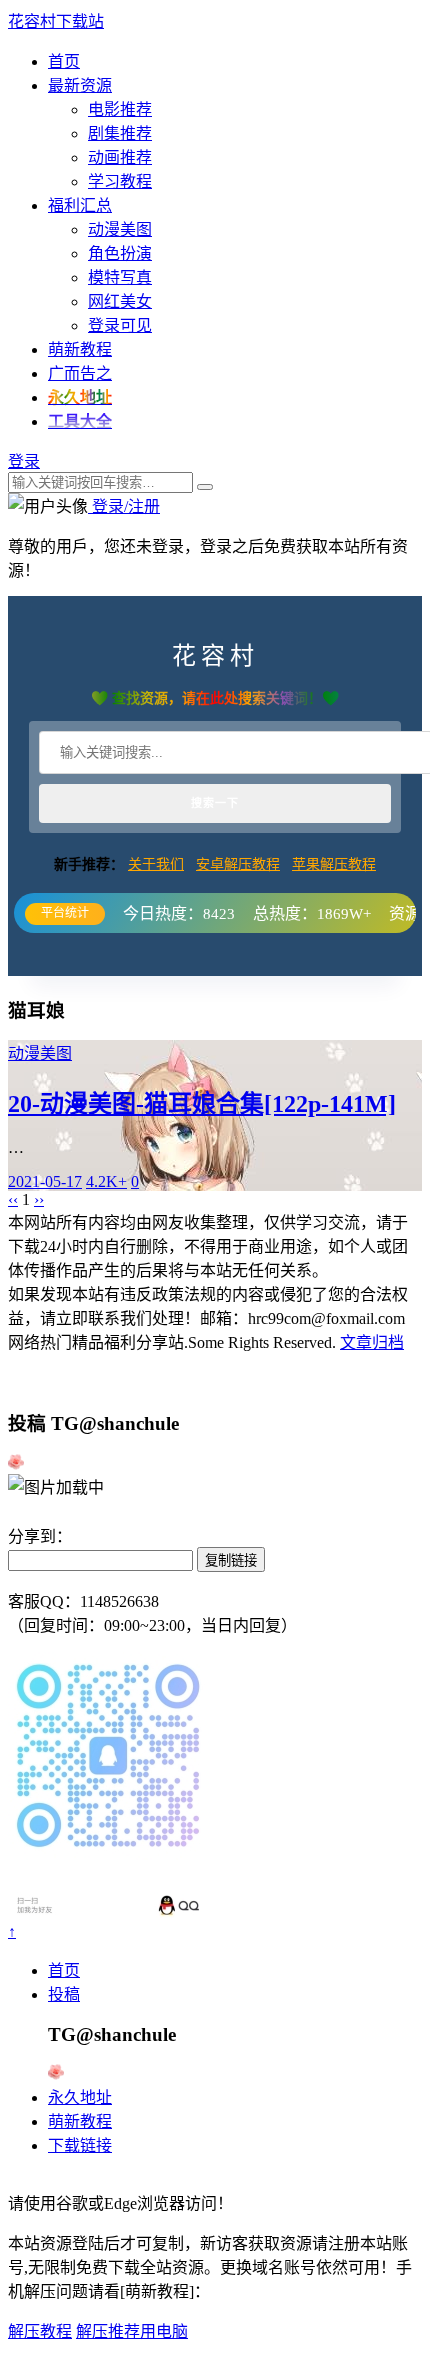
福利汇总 (80, 205)
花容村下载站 (56, 21)
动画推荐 (120, 157)
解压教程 (40, 2331)
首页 (64, 61)
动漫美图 (120, 229)
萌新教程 (80, 349)
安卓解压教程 (238, 864)
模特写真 (120, 277)
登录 (24, 461)
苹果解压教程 (334, 864)
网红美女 (120, 301)
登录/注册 (124, 506)
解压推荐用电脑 (132, 2331)
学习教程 (120, 181)
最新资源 (80, 85)
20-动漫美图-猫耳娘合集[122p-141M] (202, 1104)
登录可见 (120, 325)
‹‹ (13, 1199)
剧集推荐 (120, 133)
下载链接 (80, 2145)
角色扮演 (120, 253)
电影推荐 (120, 109)
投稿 (64, 1994)
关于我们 (156, 864)
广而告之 (80, 373)
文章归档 (372, 1342)
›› (39, 1199)
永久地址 (80, 2097)
